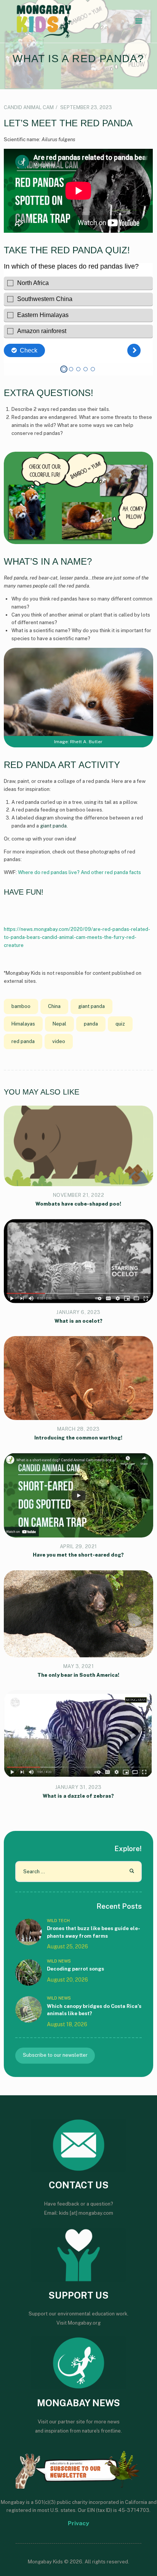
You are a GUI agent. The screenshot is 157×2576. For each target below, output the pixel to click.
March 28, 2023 (78, 1429)
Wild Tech (58, 1921)
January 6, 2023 (78, 1312)
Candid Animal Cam (29, 107)
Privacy (78, 2523)
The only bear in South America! (78, 1675)
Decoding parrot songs (75, 1969)
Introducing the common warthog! (78, 1438)
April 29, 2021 (78, 1546)
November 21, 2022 (79, 1195)
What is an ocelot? (78, 1321)
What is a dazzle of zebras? (78, 1796)
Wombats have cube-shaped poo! (78, 1204)
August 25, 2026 (67, 1946)
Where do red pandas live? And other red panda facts (79, 872)
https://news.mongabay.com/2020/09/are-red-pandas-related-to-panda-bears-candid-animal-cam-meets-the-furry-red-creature (77, 937)
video (59, 1041)
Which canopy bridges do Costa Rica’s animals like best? (94, 2010)
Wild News (59, 1961)
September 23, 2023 (86, 107)
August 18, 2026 (67, 2024)
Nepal (59, 1024)
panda (91, 1024)
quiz (120, 1024)
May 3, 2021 (79, 1666)
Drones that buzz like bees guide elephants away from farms (94, 1932)
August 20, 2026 (67, 1980)
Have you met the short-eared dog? (78, 1555)
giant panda (53, 826)
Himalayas (23, 1024)
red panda (23, 1041)
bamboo (21, 1006)
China (54, 1006)
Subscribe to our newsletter (55, 2055)
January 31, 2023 (78, 1787)
